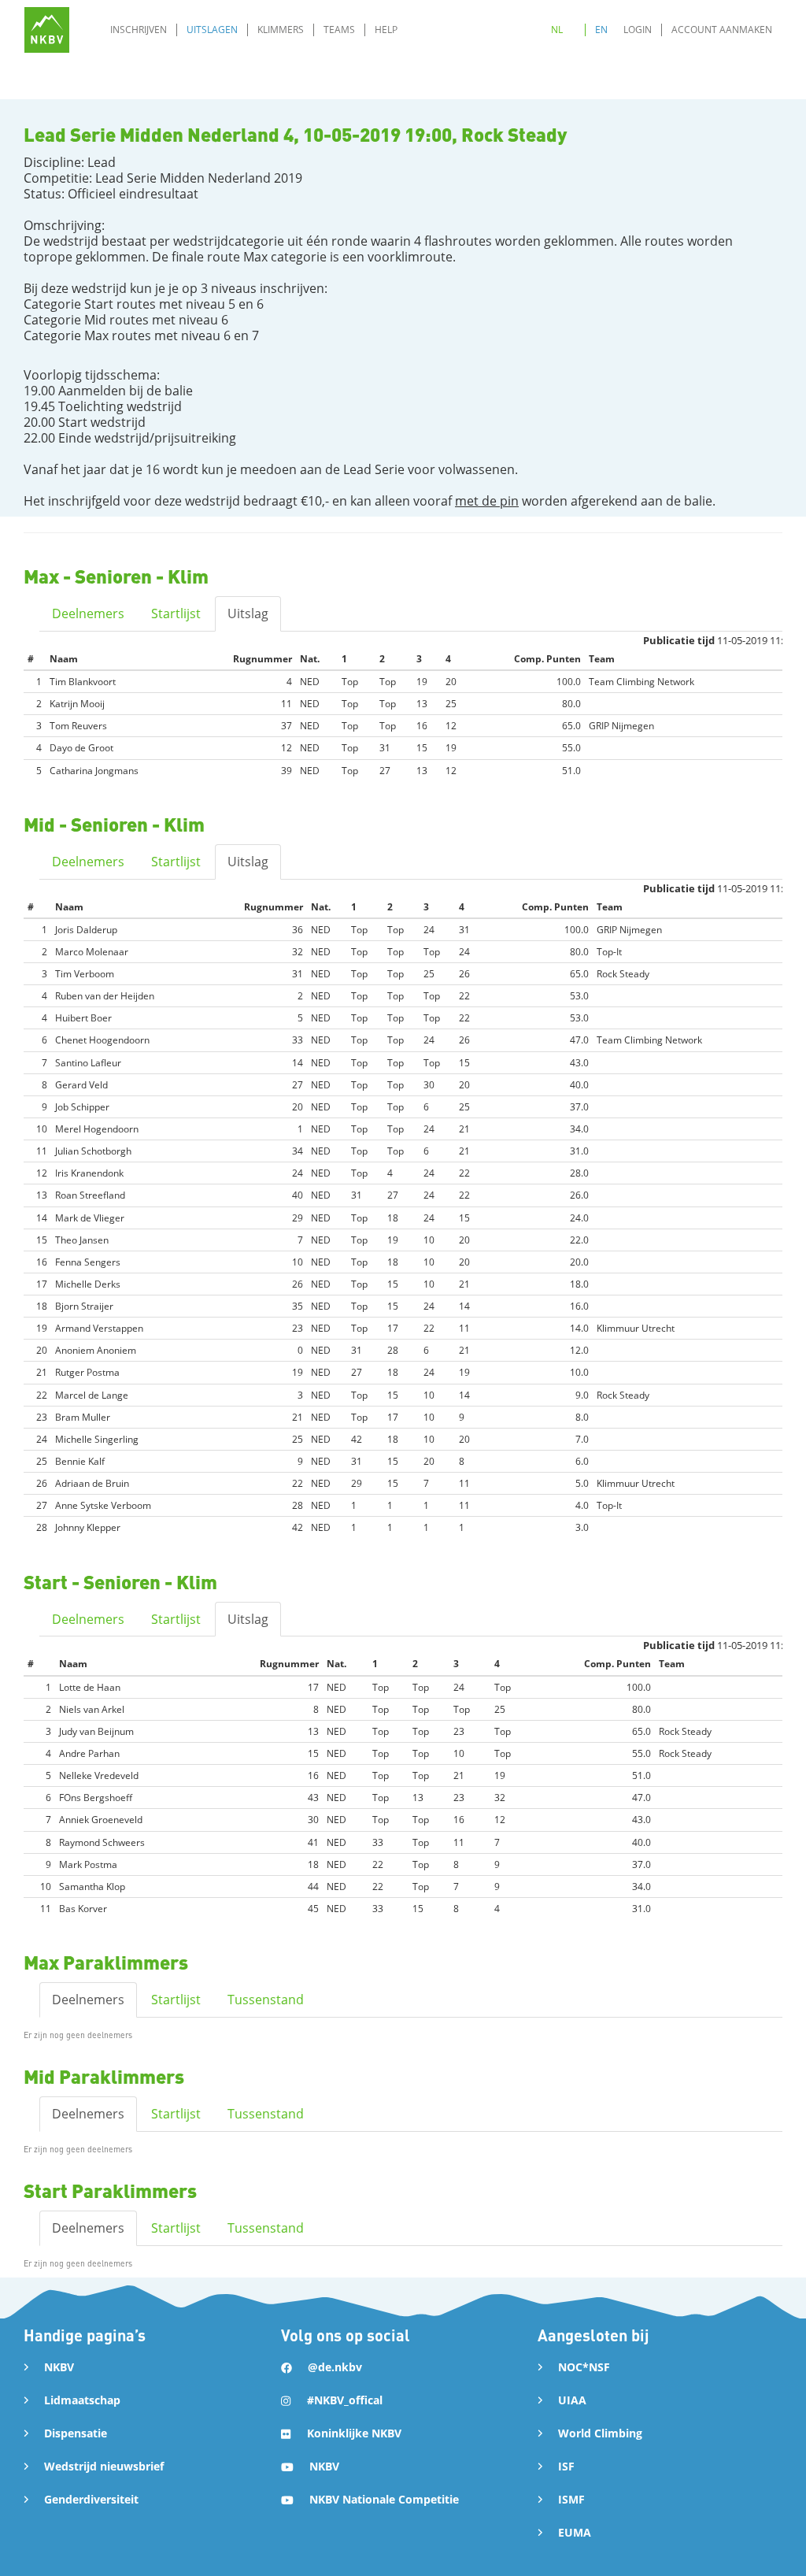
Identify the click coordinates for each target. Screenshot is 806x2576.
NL (557, 30)
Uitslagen (212, 30)
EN (601, 30)
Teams (339, 30)
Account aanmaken (722, 30)
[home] (47, 30)
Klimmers (281, 30)
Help (386, 30)
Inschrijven (139, 30)
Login (638, 30)
